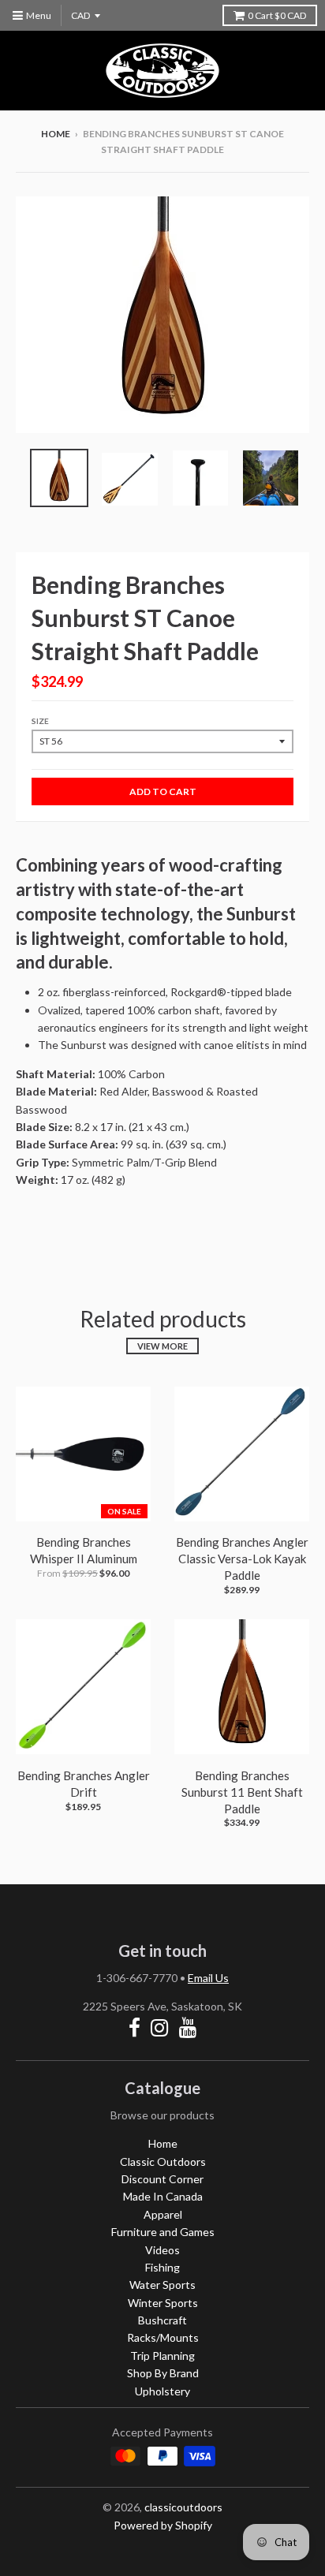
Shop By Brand (163, 2373)
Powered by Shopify (163, 2525)
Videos (162, 2250)
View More (162, 1346)
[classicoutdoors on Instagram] (160, 2027)
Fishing (162, 2267)
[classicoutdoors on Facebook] (134, 2027)
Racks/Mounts (163, 2337)
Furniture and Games (163, 2232)
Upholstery (162, 2391)
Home (56, 134)
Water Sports (162, 2285)
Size (40, 721)
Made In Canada (163, 2196)
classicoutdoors (183, 2507)
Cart (277, 15)
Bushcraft (162, 2320)
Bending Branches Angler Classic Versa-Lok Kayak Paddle (242, 1559)
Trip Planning (162, 2356)
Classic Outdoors (163, 2162)
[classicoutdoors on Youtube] (188, 2027)
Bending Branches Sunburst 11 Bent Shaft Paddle (242, 1792)
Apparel (163, 2214)
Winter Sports (163, 2303)
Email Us (208, 1978)
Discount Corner (162, 2179)
